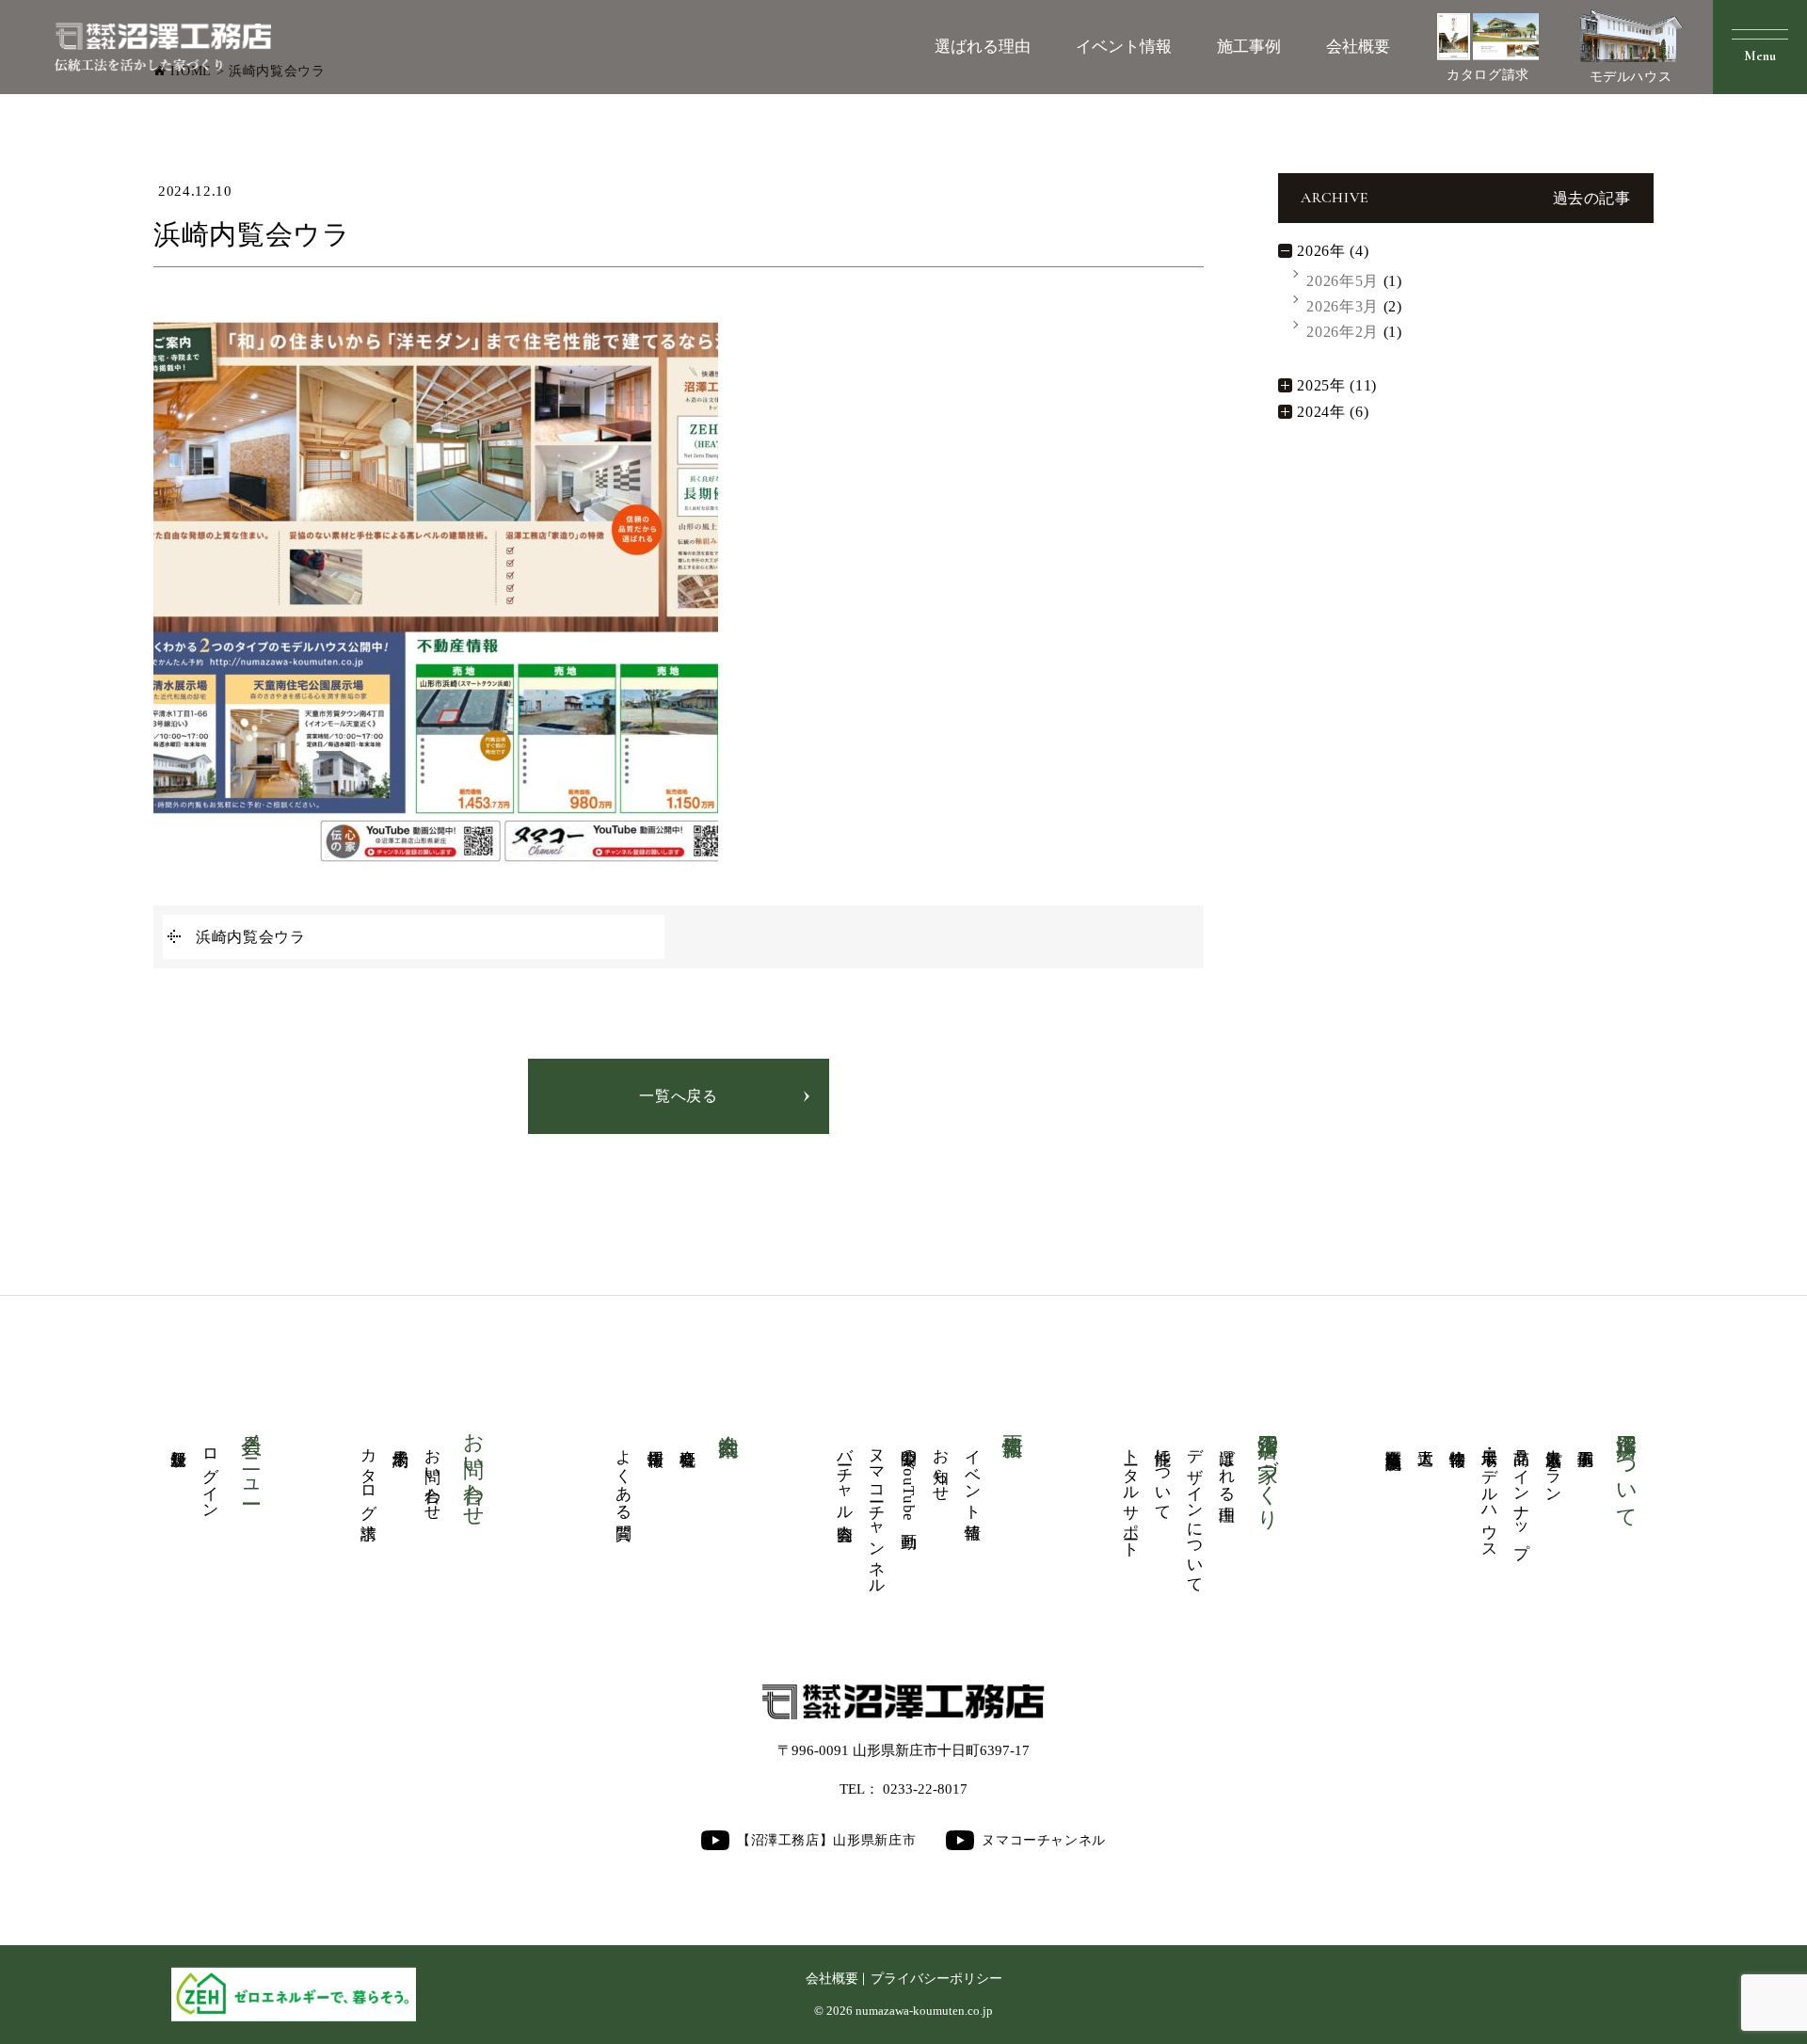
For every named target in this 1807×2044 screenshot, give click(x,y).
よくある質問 (624, 1476)
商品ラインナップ (1522, 1494)
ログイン (211, 1475)
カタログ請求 (1488, 75)
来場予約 (401, 1439)
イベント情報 (1124, 47)
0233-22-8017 (925, 1789)
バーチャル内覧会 (845, 1477)
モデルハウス (1631, 77)
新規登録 (179, 1439)
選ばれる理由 (983, 47)
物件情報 (1458, 1439)
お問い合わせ (433, 1476)
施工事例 (1249, 47)
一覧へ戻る (678, 1096)
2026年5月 (1342, 281)
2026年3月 (1342, 306)
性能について (1164, 1476)
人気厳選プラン (1554, 1467)
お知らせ (941, 1466)
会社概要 (1358, 47)
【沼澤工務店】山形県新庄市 (826, 1840)
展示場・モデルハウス (1490, 1494)
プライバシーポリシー (936, 1979)
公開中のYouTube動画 (909, 1480)
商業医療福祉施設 (1394, 1440)
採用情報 (656, 1439)
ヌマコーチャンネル (877, 1513)
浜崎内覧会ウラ (250, 937)
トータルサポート (1132, 1494)
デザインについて (1196, 1512)
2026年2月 (1342, 332)
